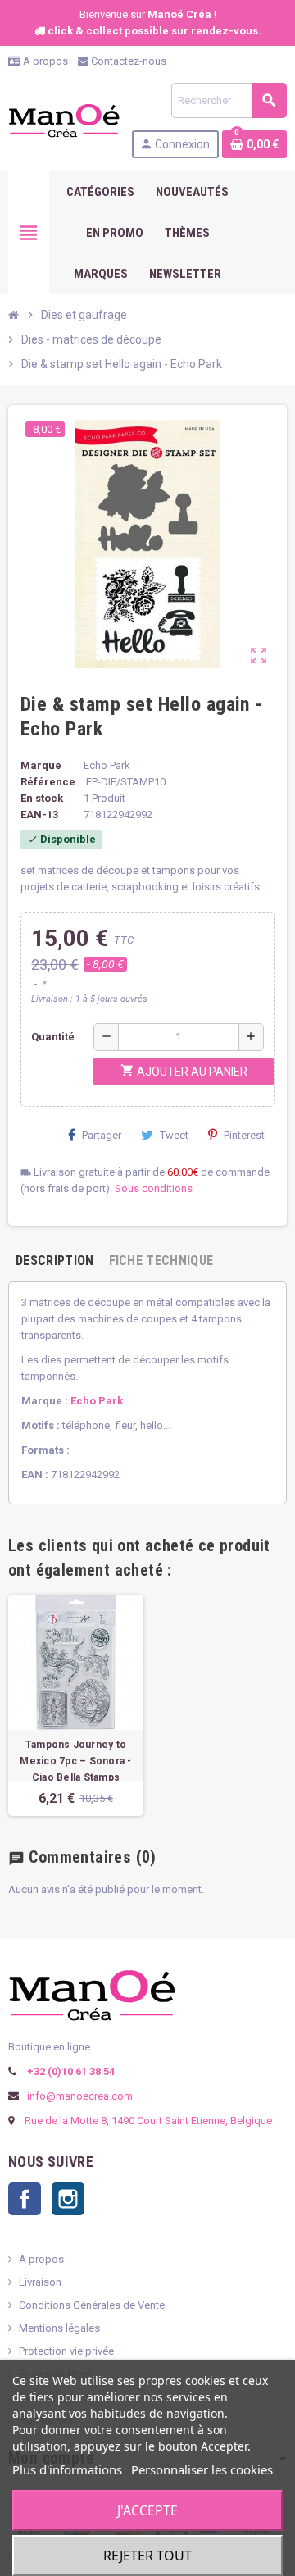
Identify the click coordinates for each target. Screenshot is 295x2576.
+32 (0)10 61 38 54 (70, 2071)
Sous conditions (154, 1188)
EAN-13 (39, 815)
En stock (42, 798)
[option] (76, 1705)
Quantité (53, 1037)
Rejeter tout (147, 2556)
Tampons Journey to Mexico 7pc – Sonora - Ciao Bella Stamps (75, 1761)
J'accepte (147, 2510)
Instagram (68, 2199)
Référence (48, 782)
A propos (44, 61)
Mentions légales (59, 2328)
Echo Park (97, 1401)
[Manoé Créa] (64, 119)
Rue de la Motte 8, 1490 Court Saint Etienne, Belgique (148, 2121)
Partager (102, 1135)
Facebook (25, 2199)
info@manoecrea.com (79, 2096)
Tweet (174, 1135)
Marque (41, 765)
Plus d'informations (67, 2469)
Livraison (40, 2282)
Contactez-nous (127, 61)
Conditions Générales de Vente (92, 2305)
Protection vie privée (66, 2351)
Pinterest (244, 1135)
